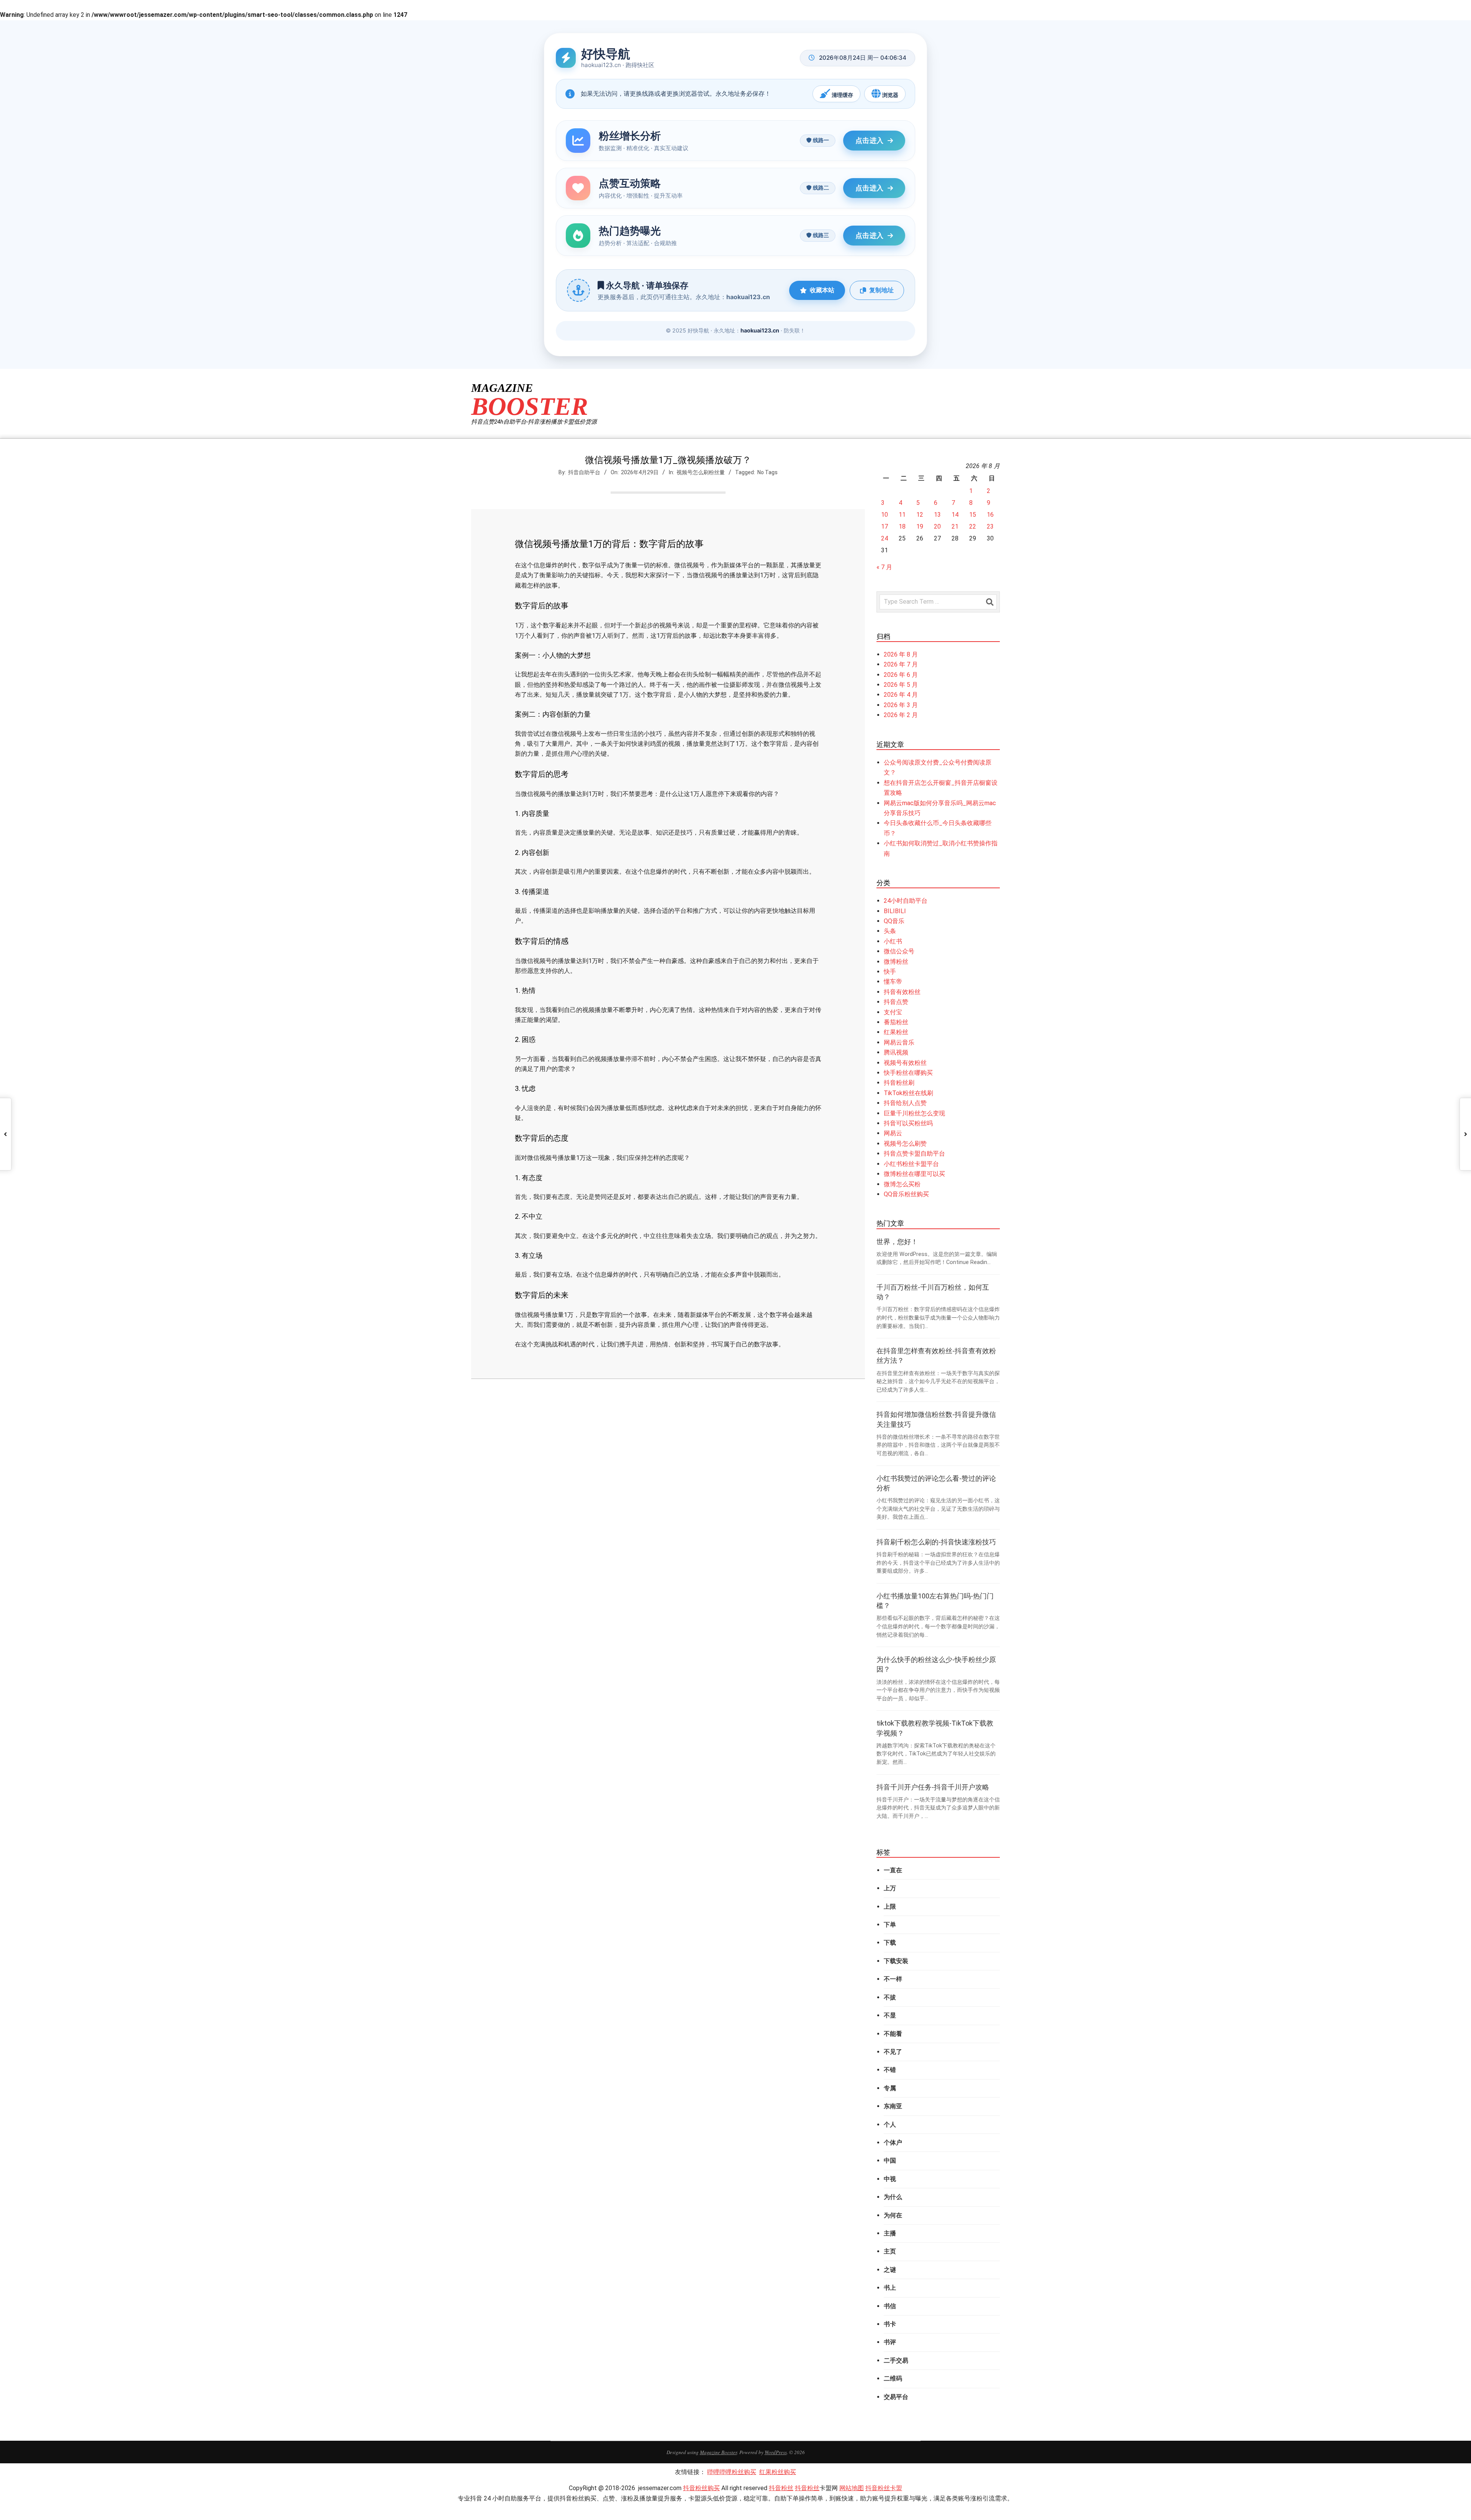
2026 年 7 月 (901, 664)
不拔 (890, 1997)
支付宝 (893, 1012)
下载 (890, 1943)
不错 (890, 2070)
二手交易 (896, 2360)
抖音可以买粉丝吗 (908, 1123)
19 (920, 526)
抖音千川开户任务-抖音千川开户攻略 (933, 1787)
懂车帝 (893, 982)
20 (937, 526)
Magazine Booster (718, 2452)
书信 (890, 2306)
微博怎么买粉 (902, 1184)
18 (902, 526)
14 (955, 515)
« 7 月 (884, 567)
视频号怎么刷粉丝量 (701, 472)
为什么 (893, 2197)
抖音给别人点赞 (905, 1103)
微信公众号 (899, 951)
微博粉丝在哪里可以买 (914, 1174)
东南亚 (893, 2106)
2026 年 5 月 (901, 685)
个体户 (893, 2143)
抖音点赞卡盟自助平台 (914, 1154)
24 (885, 538)
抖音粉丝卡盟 (884, 2488)
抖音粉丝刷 (899, 1083)
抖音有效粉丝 (902, 992)
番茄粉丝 (896, 1022)
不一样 (893, 1979)
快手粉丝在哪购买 (908, 1073)
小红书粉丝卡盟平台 (911, 1164)
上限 (890, 1907)
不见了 (893, 2052)
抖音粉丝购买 (701, 2488)
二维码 (893, 2378)
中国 (890, 2161)
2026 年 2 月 (901, 715)
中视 (890, 2179)
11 (902, 515)
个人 (890, 2125)
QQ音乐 (894, 921)
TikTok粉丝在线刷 (908, 1093)
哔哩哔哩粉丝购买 (732, 2472)
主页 (890, 2251)
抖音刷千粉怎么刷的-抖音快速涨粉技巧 (936, 1542)
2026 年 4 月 (901, 695)
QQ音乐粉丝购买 (906, 1194)
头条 (890, 931)
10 (885, 515)
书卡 (890, 2324)
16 (990, 515)
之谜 (890, 2270)
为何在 (893, 2215)
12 (920, 515)
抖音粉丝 (781, 2488)
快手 (890, 972)
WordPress (776, 2452)
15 (973, 515)
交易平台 (896, 2397)
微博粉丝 (896, 962)
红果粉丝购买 (778, 2472)
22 (973, 526)
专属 (890, 2088)
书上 (890, 2288)
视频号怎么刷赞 (905, 1144)
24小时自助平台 (906, 901)
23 (990, 526)
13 (937, 515)
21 (955, 526)
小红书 (893, 941)
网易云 (893, 1133)
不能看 (893, 2034)
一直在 (893, 1870)
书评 (890, 2342)
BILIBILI (895, 911)
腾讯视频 (896, 1052)
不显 (890, 2015)
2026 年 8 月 (901, 654)
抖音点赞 (896, 1002)
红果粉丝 (896, 1032)
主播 (890, 2233)
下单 (890, 1925)
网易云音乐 (899, 1042)
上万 (890, 1888)
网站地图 (852, 2488)
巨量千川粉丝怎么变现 (914, 1113)
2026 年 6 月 (901, 675)
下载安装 (896, 1961)
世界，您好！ (897, 1242)
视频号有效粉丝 (905, 1063)
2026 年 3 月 (901, 705)
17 (885, 526)
